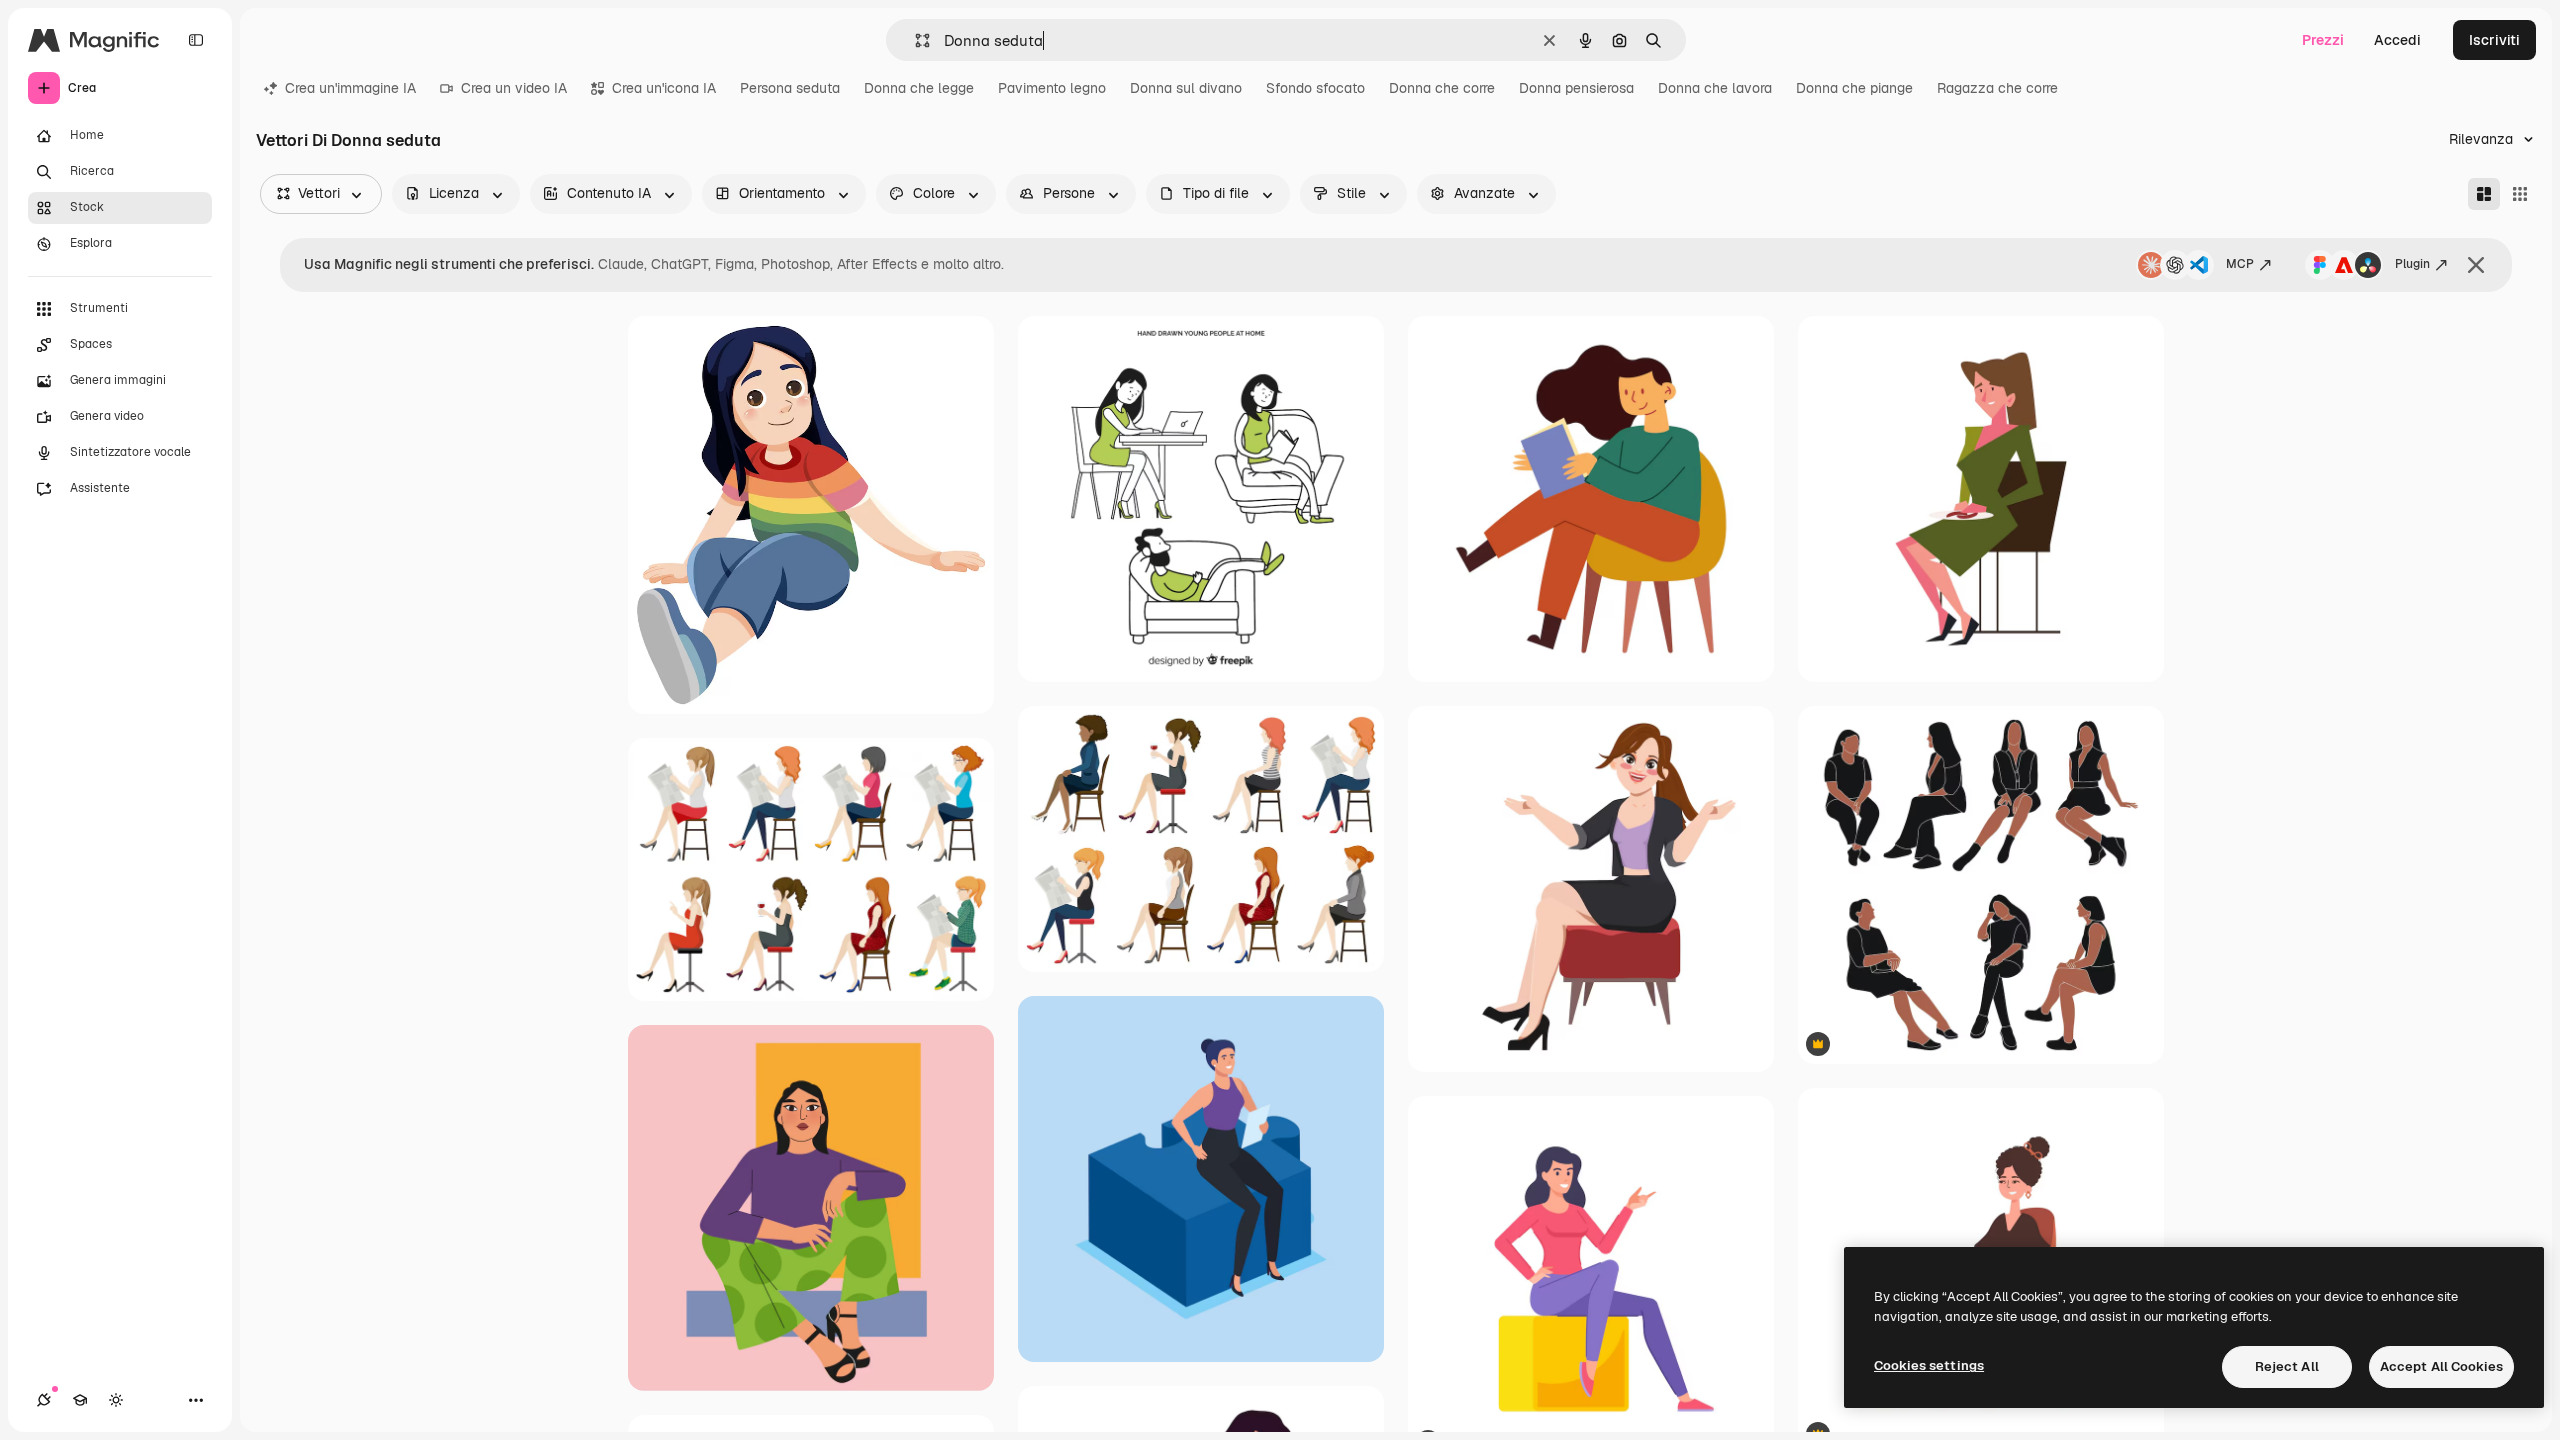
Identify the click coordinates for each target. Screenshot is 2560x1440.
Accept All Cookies (2441, 1366)
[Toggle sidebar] (196, 40)
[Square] (2520, 194)
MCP (2240, 264)
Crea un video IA (514, 88)
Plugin (2412, 264)
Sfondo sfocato (1315, 88)
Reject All (2287, 1366)
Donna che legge (919, 88)
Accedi (2397, 40)
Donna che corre (1442, 88)
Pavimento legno (1052, 88)
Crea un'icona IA (664, 88)
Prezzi (2323, 40)
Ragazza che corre (1997, 88)
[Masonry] (2484, 194)
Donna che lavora (1715, 88)
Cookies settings (1929, 1365)
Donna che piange (1854, 88)
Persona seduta (790, 88)
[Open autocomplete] (914, 40)
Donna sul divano (1186, 88)
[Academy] (80, 1400)
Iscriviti (2494, 40)
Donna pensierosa (1576, 88)
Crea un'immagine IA (350, 88)
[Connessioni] (44, 1400)
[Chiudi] (2476, 265)
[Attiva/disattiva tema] (116, 1400)
